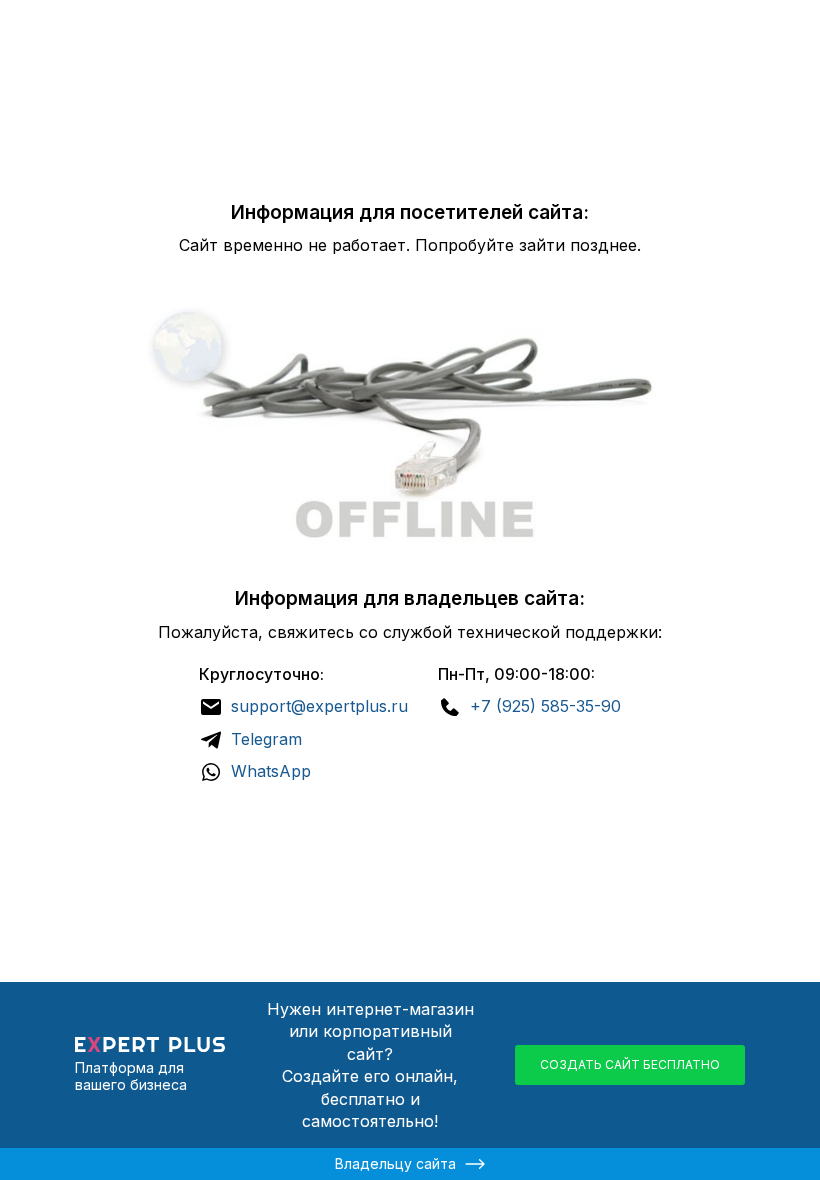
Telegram (266, 739)
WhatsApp (271, 771)
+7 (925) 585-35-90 (545, 706)
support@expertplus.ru (319, 706)
